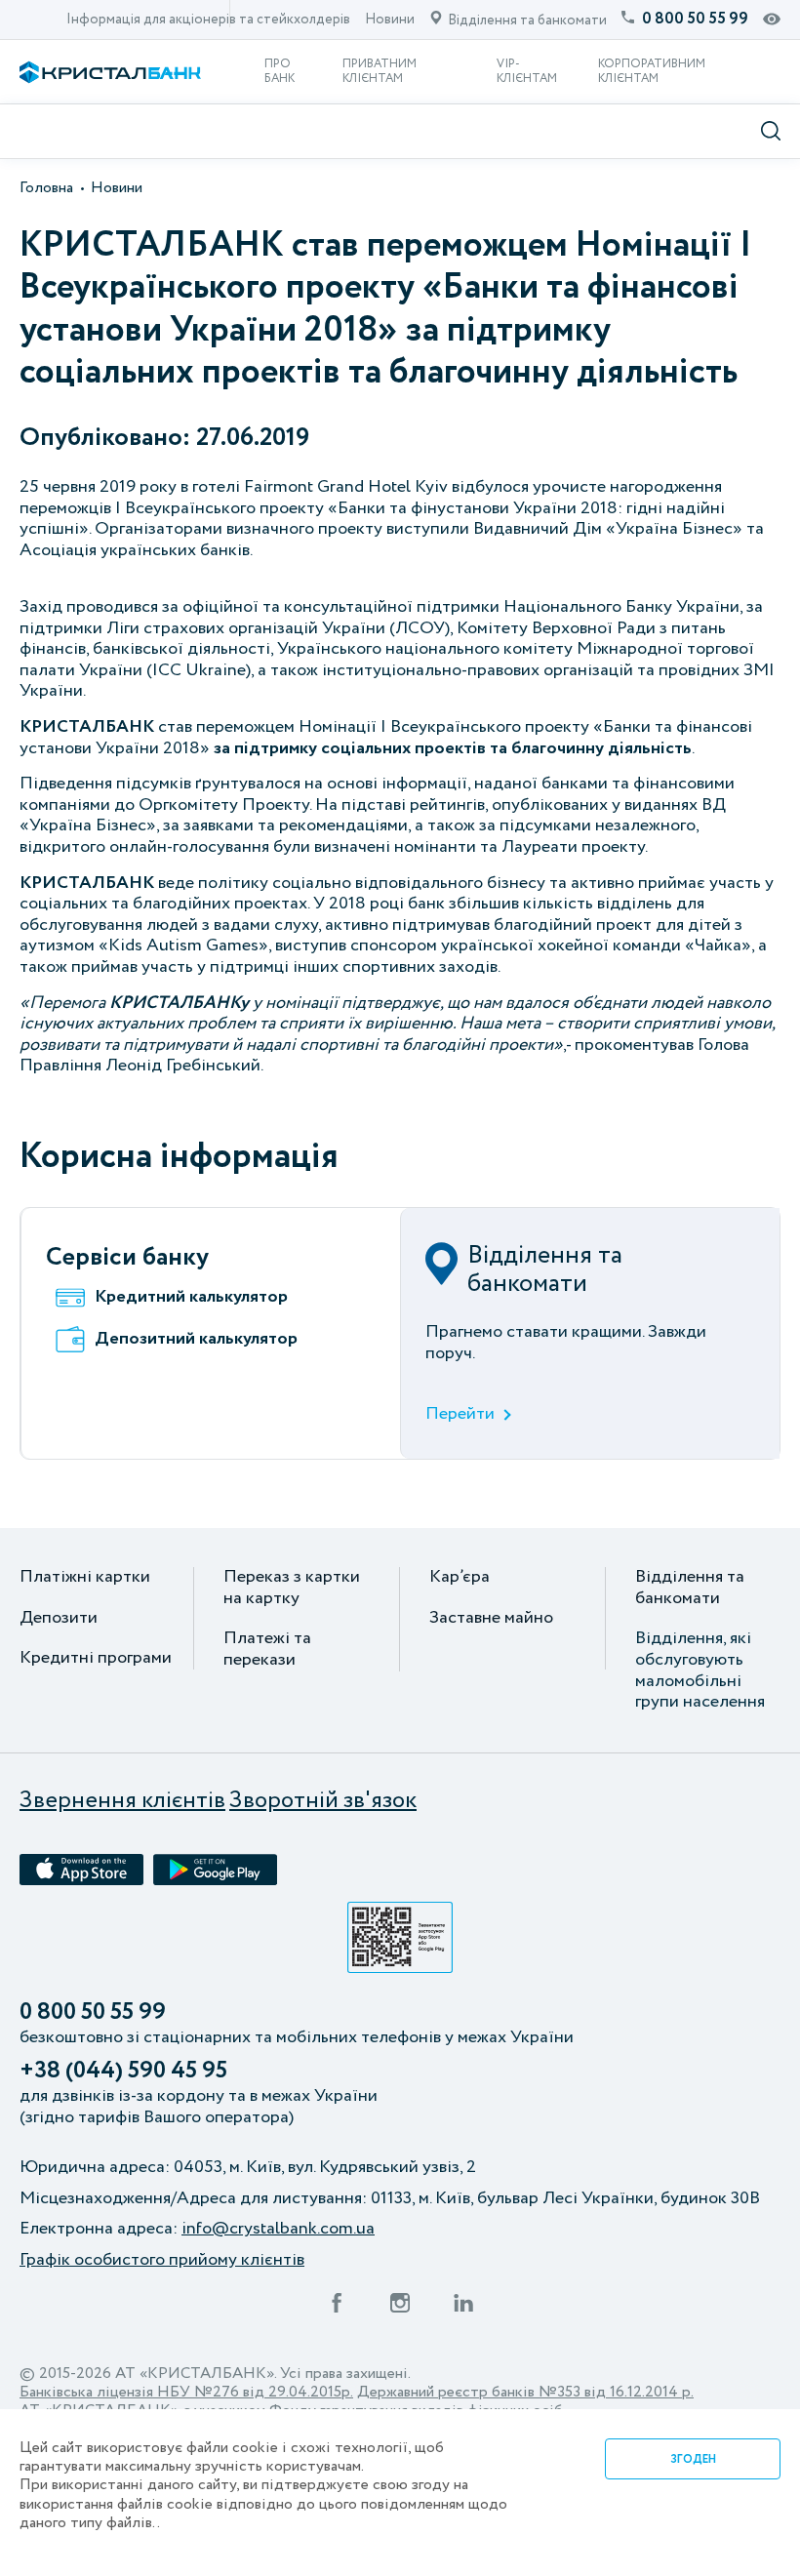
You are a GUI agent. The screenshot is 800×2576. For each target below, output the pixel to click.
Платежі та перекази (267, 1650)
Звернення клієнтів (122, 1802)
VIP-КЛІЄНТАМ (527, 71)
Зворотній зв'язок (323, 1802)
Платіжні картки (85, 1578)
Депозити (59, 1619)
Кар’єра (460, 1578)
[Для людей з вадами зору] (772, 20)
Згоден (693, 2459)
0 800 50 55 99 (93, 2013)
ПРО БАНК (280, 71)
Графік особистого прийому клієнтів (162, 2261)
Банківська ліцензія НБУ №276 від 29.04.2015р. (186, 2392)
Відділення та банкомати (690, 1588)
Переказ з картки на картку (292, 1588)
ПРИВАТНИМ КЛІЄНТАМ (380, 71)
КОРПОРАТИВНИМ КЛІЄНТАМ (652, 71)
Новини (390, 20)
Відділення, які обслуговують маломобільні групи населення (700, 1670)
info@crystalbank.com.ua (278, 2230)
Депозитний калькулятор (196, 1340)
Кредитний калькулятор (191, 1298)
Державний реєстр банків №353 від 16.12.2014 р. (525, 2392)
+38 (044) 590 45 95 (123, 2072)
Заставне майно (491, 1619)
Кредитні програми (96, 1659)
